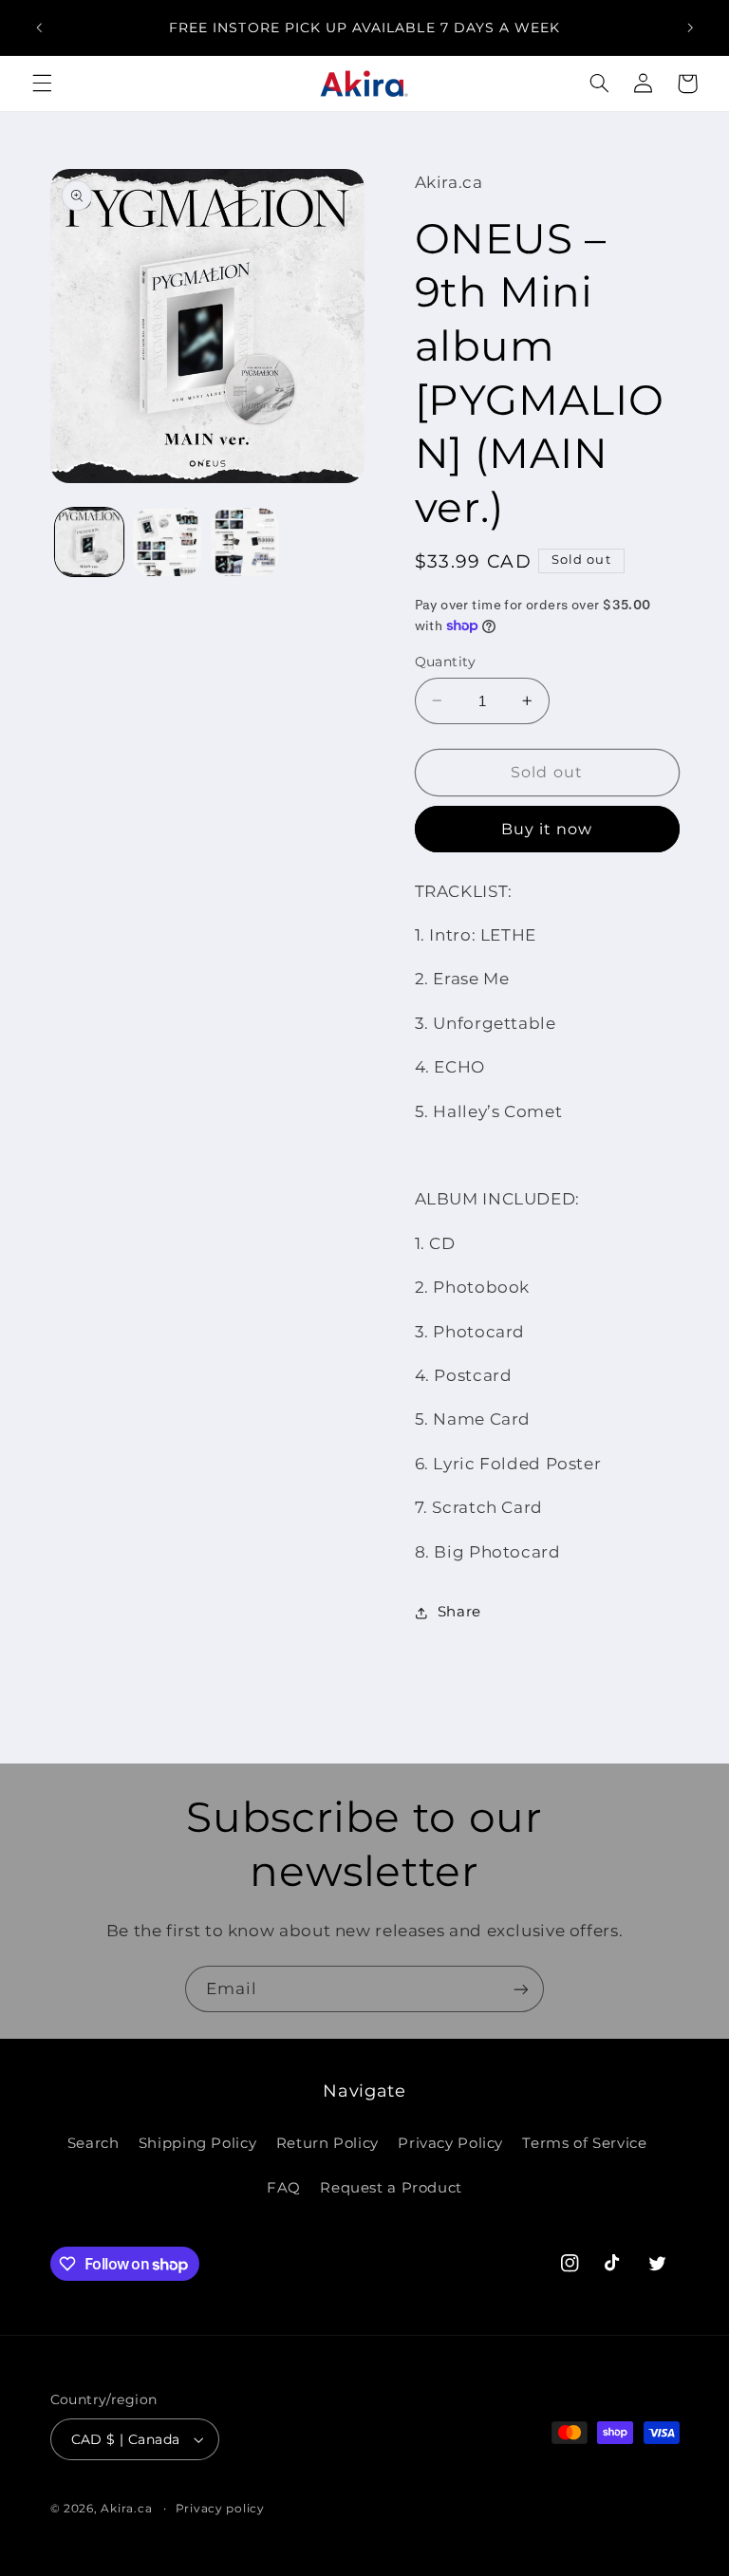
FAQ (284, 2188)
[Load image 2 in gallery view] (167, 542)
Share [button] (459, 1612)
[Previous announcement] (39, 28)
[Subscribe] (521, 1989)
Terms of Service (584, 2143)
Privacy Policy (450, 2143)
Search (93, 2143)
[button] (42, 84)
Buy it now (547, 829)
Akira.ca (126, 2509)
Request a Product (391, 2188)
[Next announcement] (690, 28)
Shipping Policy (197, 2143)
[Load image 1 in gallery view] (89, 542)
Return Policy (327, 2143)
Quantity (446, 662)
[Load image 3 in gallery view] (245, 542)
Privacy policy (220, 2509)
